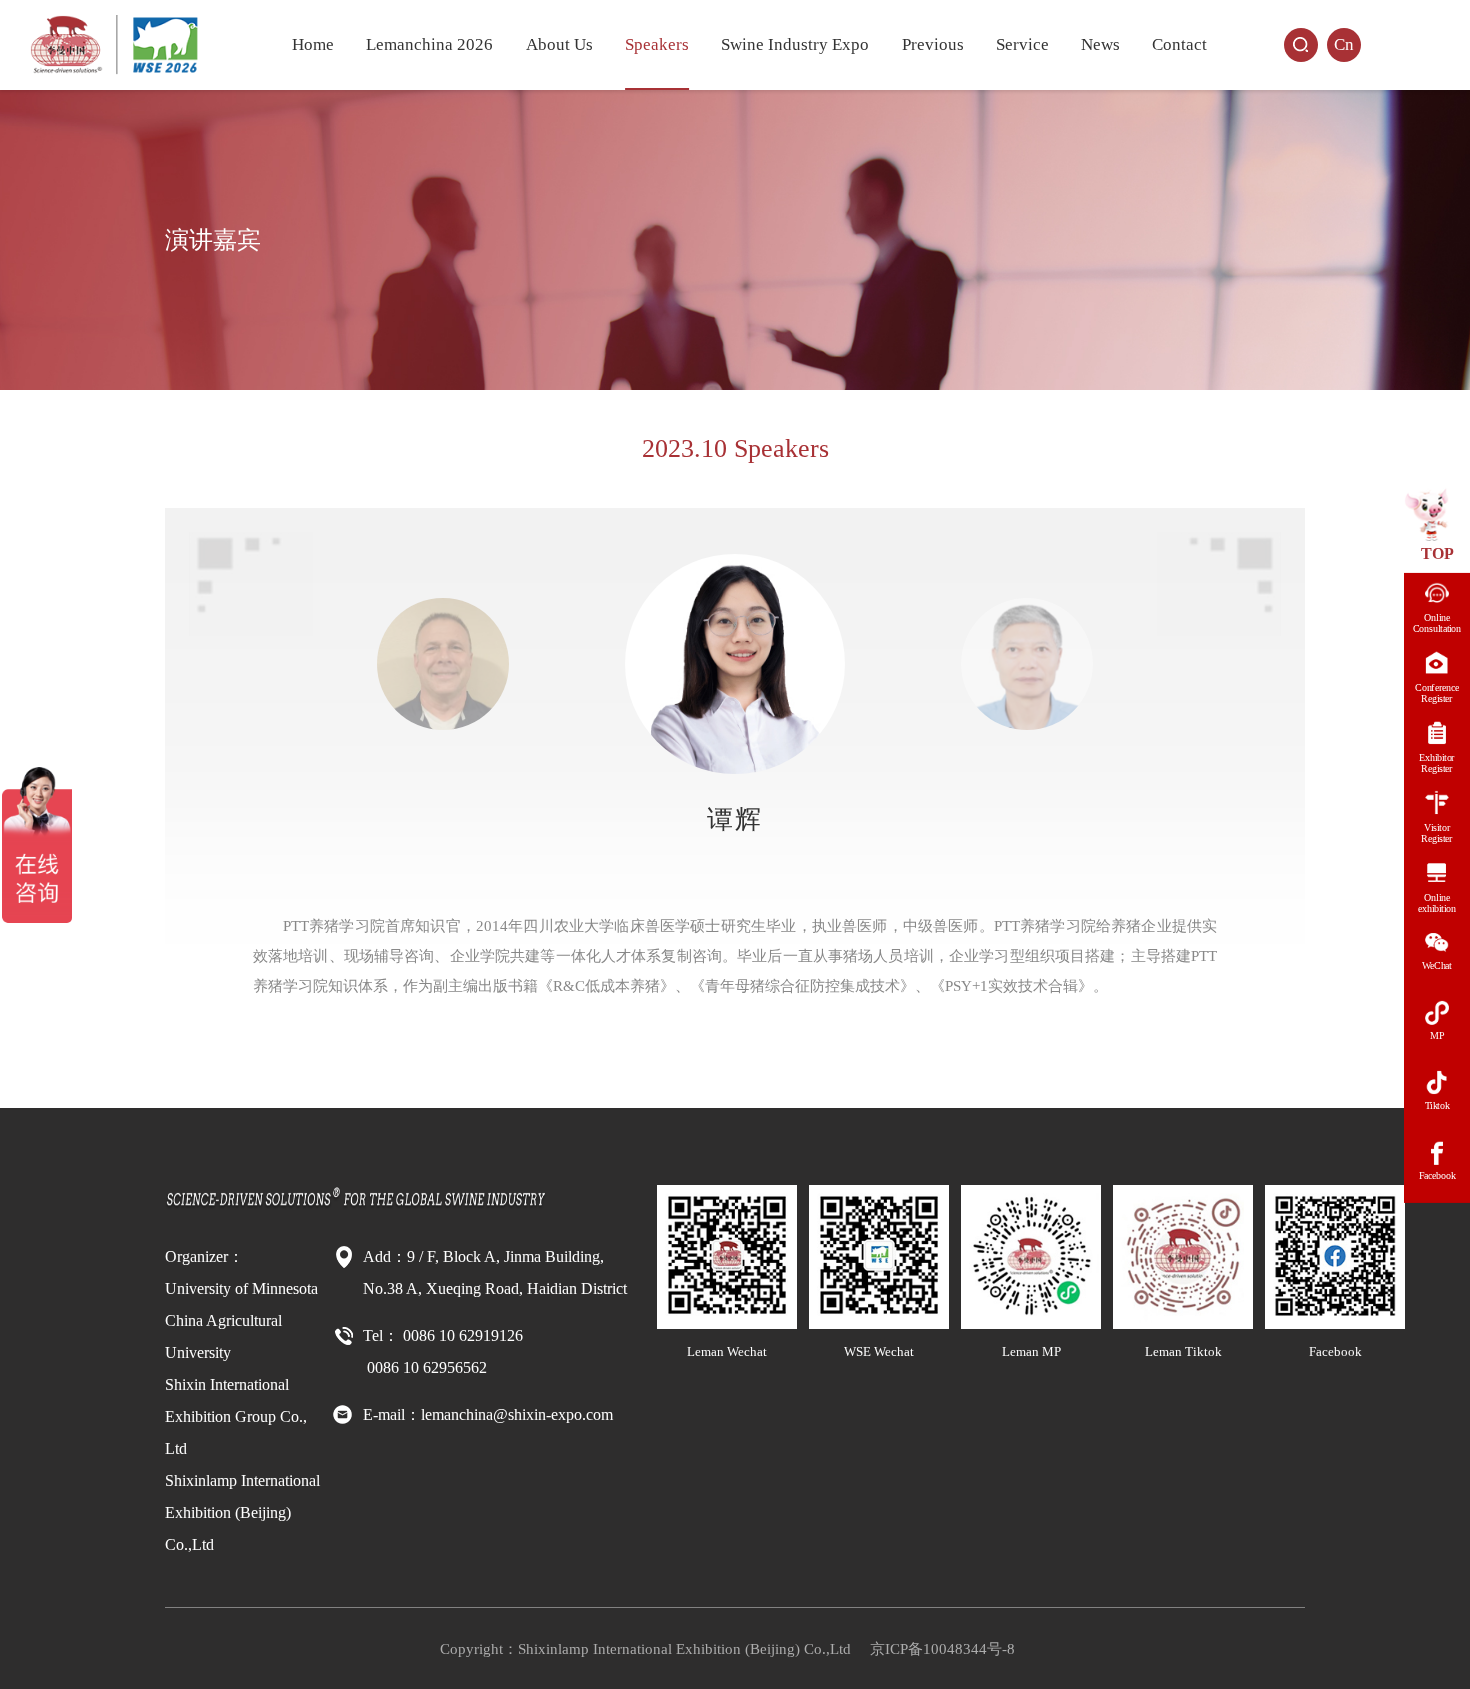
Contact (1179, 44)
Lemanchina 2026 (429, 44)
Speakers (657, 44)
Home (313, 44)
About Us (559, 44)
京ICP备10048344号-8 (942, 1649)
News (1100, 44)
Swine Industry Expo (795, 44)
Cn (1344, 44)
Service (1022, 44)
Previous (933, 44)
